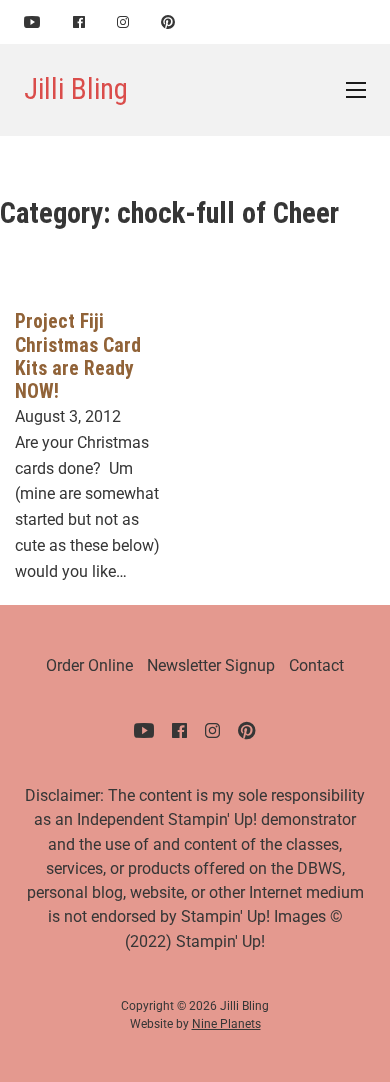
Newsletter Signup (211, 665)
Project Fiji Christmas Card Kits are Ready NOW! (78, 356)
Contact (316, 665)
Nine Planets (226, 1024)
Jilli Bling (76, 89)
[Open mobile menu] (356, 90)
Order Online (89, 665)
